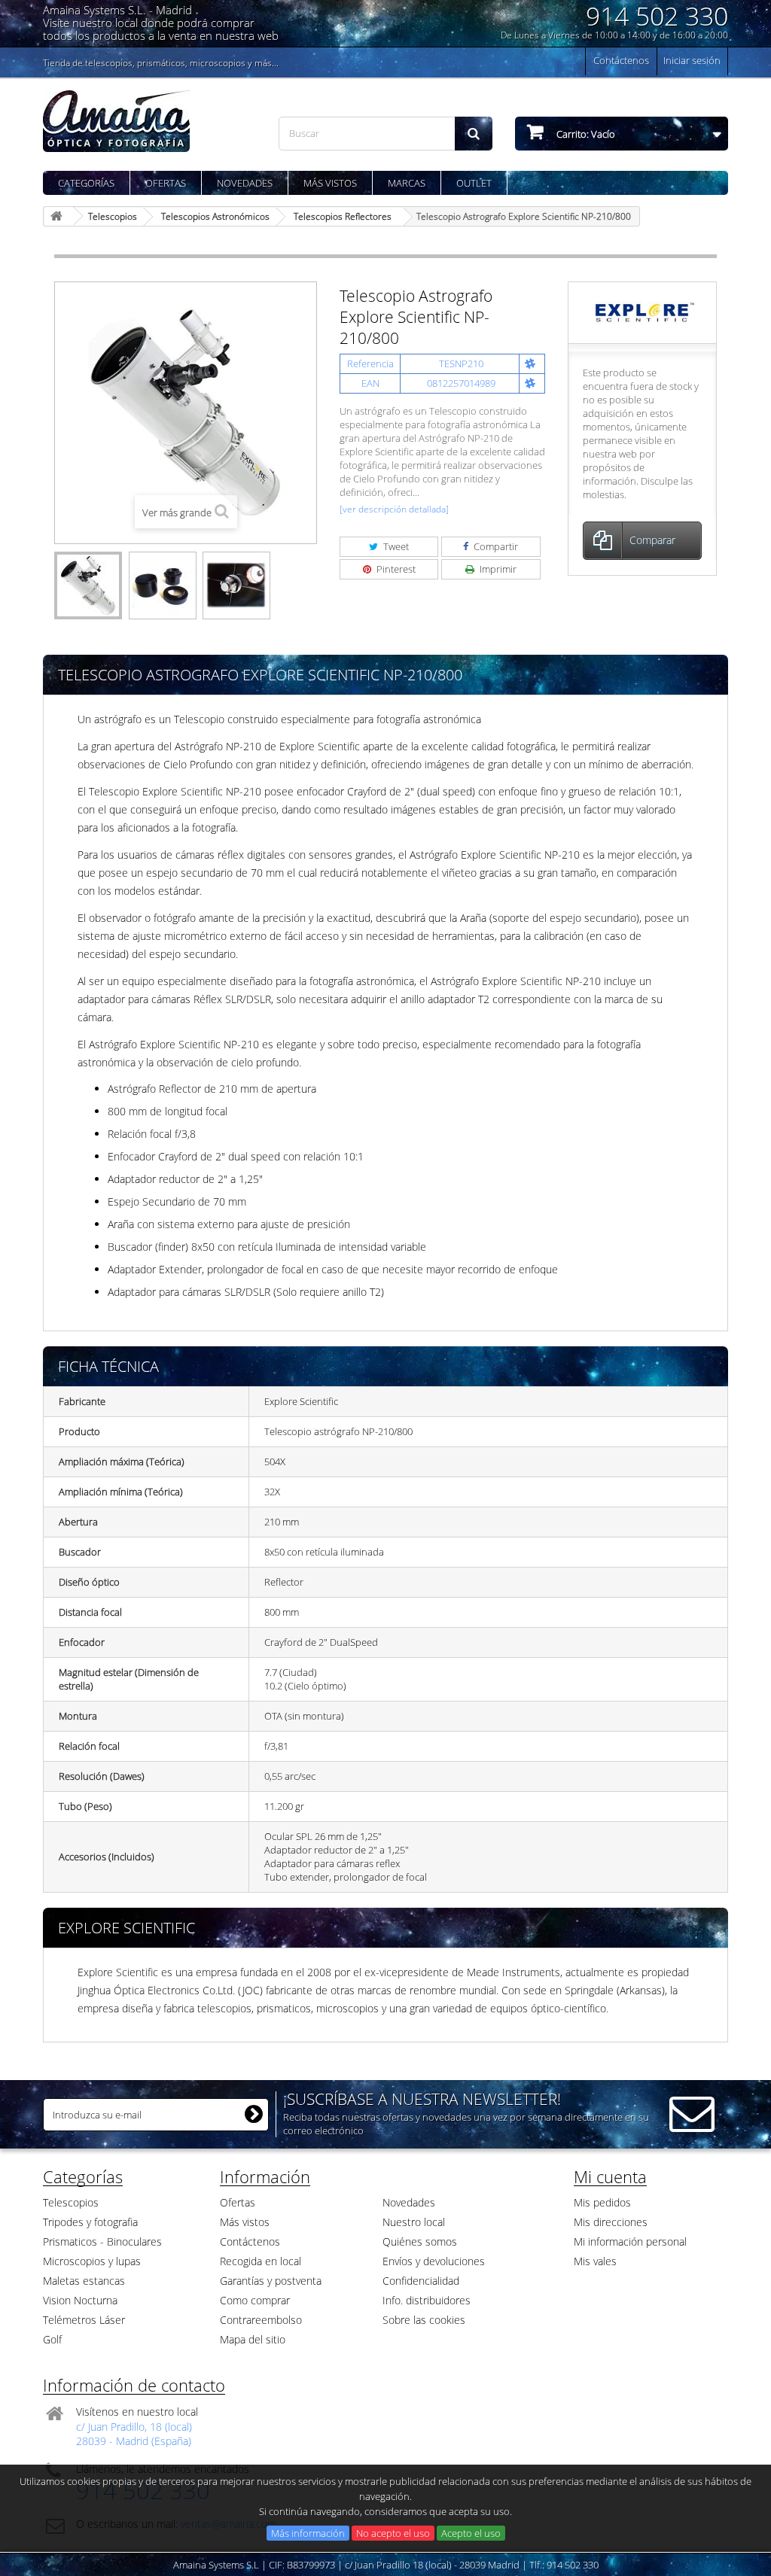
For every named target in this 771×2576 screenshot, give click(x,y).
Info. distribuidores (427, 2300)
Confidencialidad (421, 2281)
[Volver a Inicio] (59, 216)
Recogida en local (261, 2261)
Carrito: (585, 134)
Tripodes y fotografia (90, 2222)
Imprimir (497, 569)
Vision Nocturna (80, 2300)
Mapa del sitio (253, 2339)
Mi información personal (630, 2241)
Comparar (652, 540)
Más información (308, 2533)
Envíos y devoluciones (434, 2261)
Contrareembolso (261, 2320)
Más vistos (330, 183)
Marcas (407, 183)
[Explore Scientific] (643, 312)
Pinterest (395, 569)
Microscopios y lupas (92, 2261)
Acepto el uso (471, 2533)
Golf (52, 2339)
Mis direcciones (611, 2222)
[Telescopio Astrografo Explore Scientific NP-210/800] (88, 585)
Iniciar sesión (692, 60)
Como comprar (255, 2300)
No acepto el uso (393, 2533)
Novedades (245, 183)
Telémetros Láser (84, 2320)
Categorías (86, 183)
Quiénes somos (420, 2241)
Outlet (474, 183)
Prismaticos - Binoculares (102, 2241)
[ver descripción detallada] (394, 509)
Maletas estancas (84, 2281)
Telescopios (71, 2202)
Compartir (495, 546)
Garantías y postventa (271, 2281)
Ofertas (166, 183)
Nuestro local (414, 2222)
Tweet (395, 546)
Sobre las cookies (424, 2320)
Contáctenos (621, 60)
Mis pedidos (602, 2202)
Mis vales (595, 2261)
